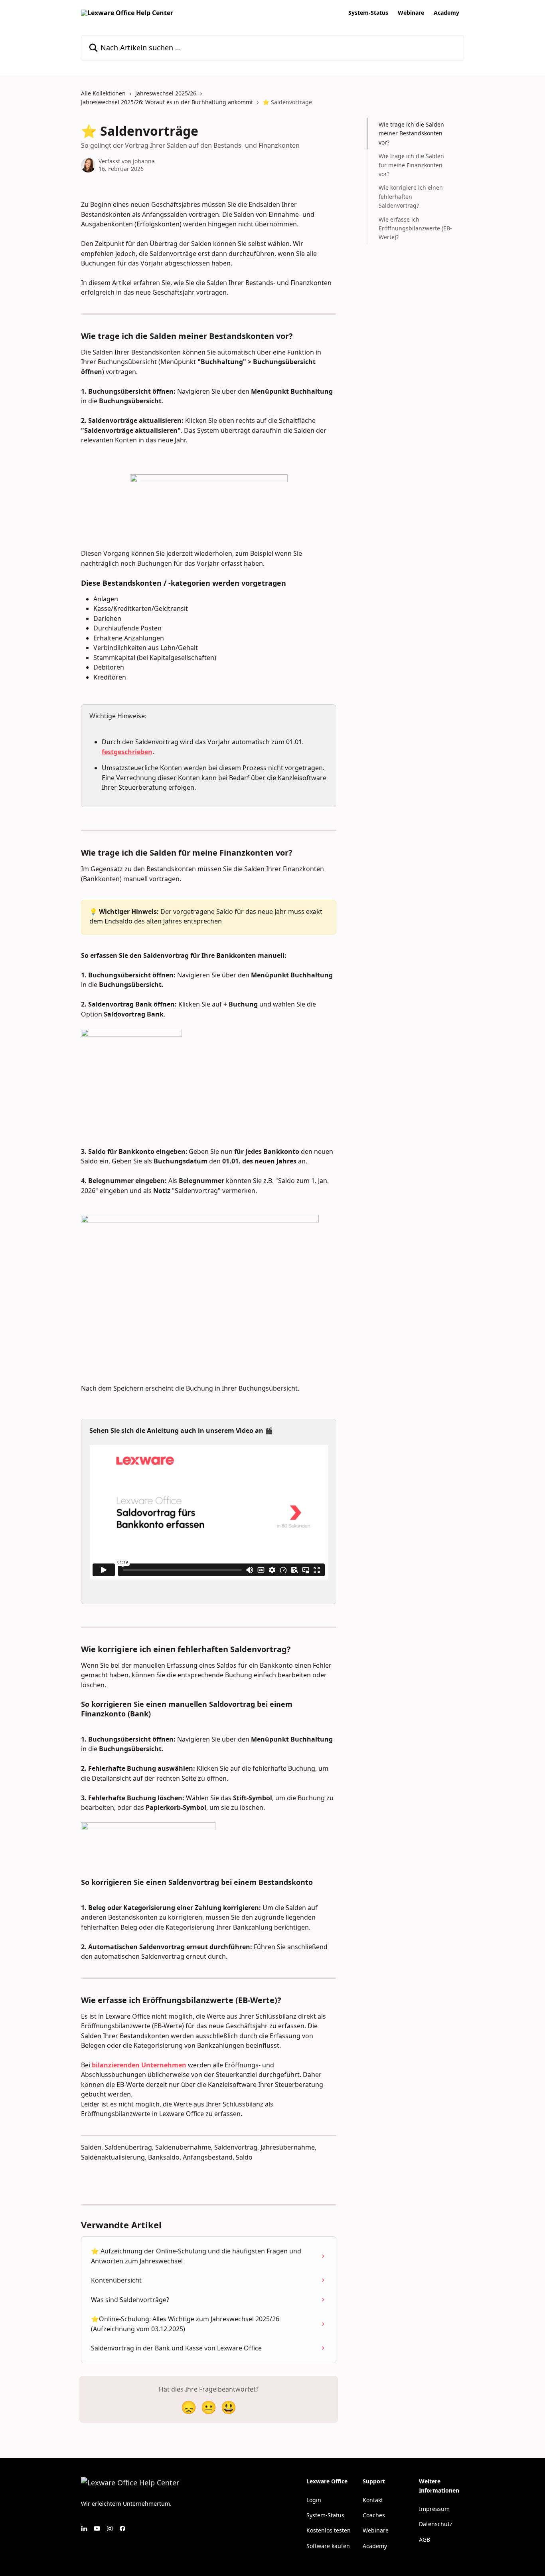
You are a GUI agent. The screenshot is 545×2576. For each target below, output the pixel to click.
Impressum (434, 2509)
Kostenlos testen (329, 2530)
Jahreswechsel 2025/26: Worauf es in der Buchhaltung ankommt (167, 102)
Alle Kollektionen (103, 93)
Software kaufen (328, 2546)
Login (314, 2500)
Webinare (411, 13)
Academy (446, 13)
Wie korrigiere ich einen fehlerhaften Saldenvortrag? (411, 196)
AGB (425, 2539)
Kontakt (373, 2500)
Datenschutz (436, 2524)
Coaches (374, 2515)
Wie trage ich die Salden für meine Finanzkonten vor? (411, 165)
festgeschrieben (127, 752)
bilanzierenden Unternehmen (139, 2065)
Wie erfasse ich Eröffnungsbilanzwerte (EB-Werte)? (415, 228)
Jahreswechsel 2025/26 (166, 93)
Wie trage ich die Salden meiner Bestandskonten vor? (411, 133)
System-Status (368, 13)
